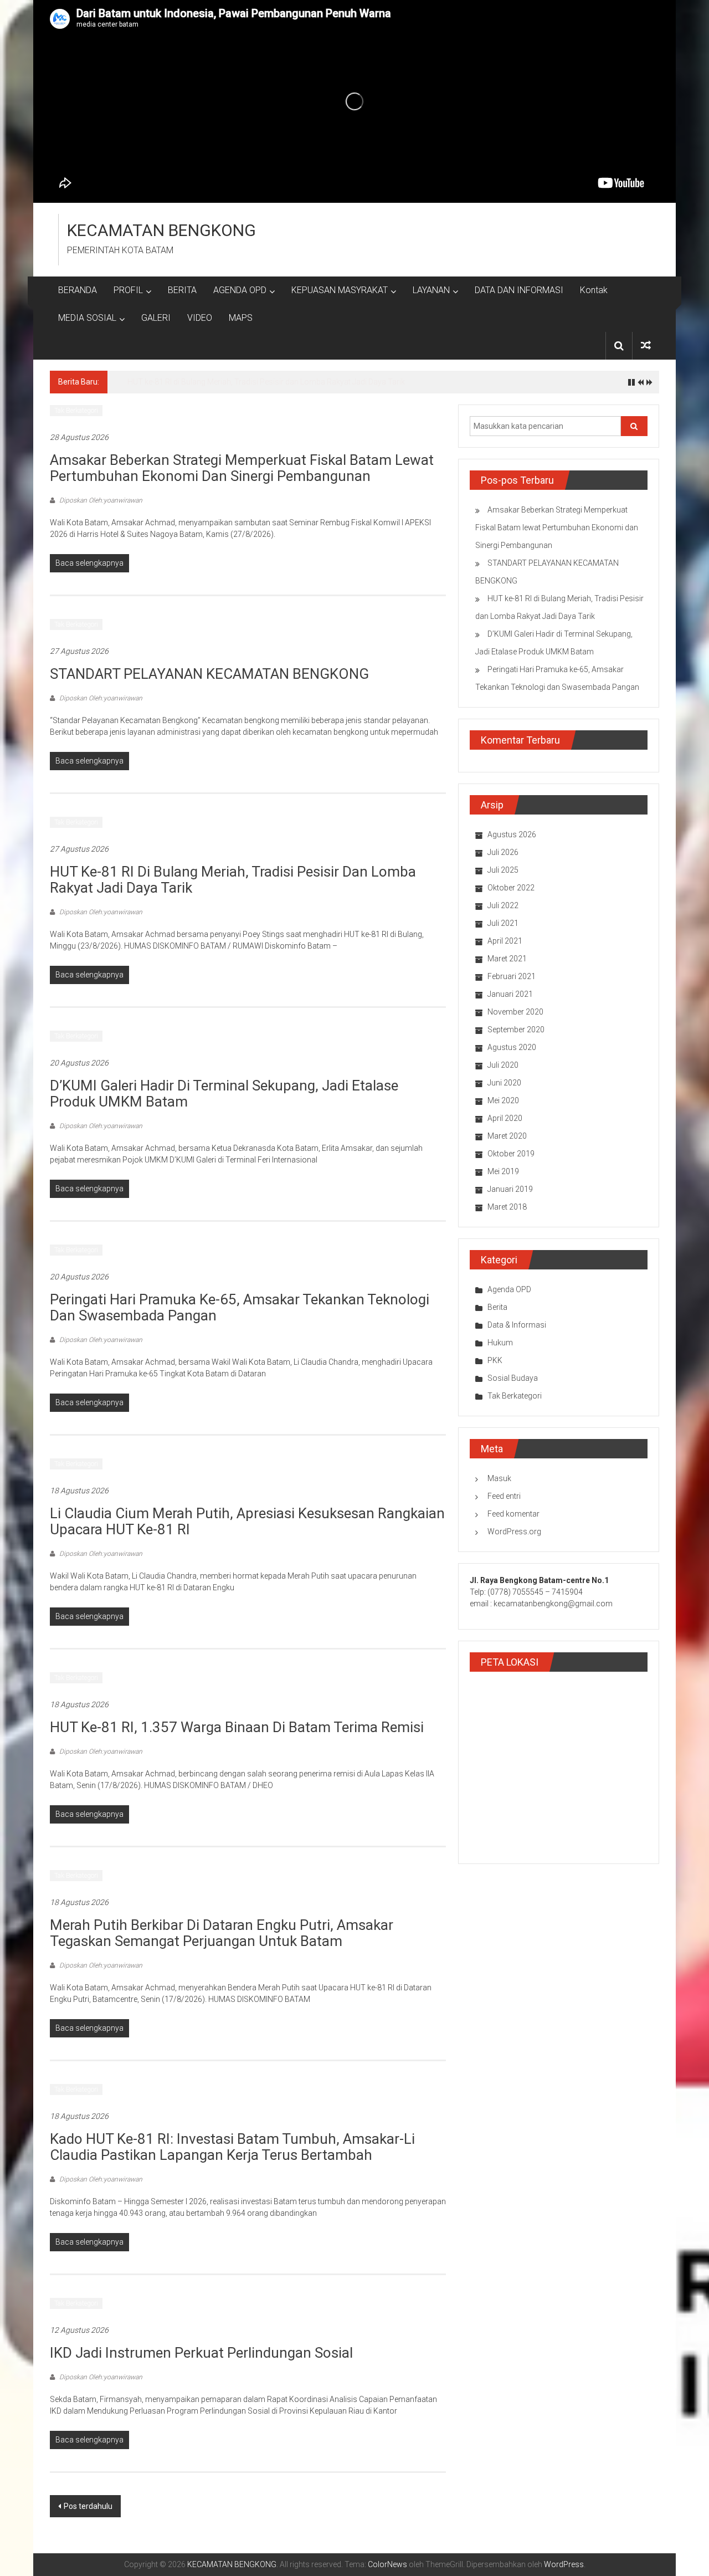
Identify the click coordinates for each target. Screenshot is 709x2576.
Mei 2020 (503, 1100)
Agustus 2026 (512, 834)
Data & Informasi (517, 1325)
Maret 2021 (507, 959)
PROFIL (128, 290)
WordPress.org (514, 1532)
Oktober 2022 (511, 888)
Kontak (594, 290)
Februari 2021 (512, 976)
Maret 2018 (507, 1207)
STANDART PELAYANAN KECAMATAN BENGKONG (209, 674)
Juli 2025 (503, 870)
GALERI (156, 318)
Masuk (499, 1478)
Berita (497, 1307)
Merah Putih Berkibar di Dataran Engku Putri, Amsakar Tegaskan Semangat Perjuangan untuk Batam (222, 1933)
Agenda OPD (509, 1289)
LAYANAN (431, 290)
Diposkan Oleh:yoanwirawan (100, 500)
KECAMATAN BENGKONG (161, 230)
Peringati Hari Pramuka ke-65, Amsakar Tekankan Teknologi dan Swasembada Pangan (240, 1307)
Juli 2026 (503, 852)
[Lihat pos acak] (646, 345)
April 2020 (505, 1118)
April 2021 (505, 941)
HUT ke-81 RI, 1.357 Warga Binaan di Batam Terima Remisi (237, 1727)
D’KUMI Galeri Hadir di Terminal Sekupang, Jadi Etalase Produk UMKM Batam (224, 1094)
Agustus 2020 (512, 1047)
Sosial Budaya (513, 1378)
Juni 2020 (504, 1083)
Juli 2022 (503, 905)
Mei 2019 (503, 1171)
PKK (495, 1360)
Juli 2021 (503, 923)
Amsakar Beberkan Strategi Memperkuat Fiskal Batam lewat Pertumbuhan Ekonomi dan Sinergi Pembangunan (242, 468)
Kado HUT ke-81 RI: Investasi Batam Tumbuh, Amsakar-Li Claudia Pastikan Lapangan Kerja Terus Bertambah (232, 2147)
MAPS (241, 318)
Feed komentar (513, 1514)
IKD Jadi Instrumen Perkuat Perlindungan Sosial (201, 2353)
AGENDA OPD (240, 290)
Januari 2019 (510, 1189)
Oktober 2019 (511, 1154)
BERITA (182, 290)
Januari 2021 (510, 994)
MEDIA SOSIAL (87, 318)
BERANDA (78, 290)
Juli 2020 (503, 1065)
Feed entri (504, 1496)
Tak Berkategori (76, 411)
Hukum (500, 1343)
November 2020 (515, 1012)
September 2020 (516, 1030)
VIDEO (200, 318)
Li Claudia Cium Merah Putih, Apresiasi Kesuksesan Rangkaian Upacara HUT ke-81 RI (247, 1521)
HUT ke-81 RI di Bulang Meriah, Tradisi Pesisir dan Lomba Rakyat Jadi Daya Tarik (266, 382)
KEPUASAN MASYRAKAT (340, 290)
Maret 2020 (507, 1136)
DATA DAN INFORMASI (519, 290)
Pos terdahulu (88, 2506)
